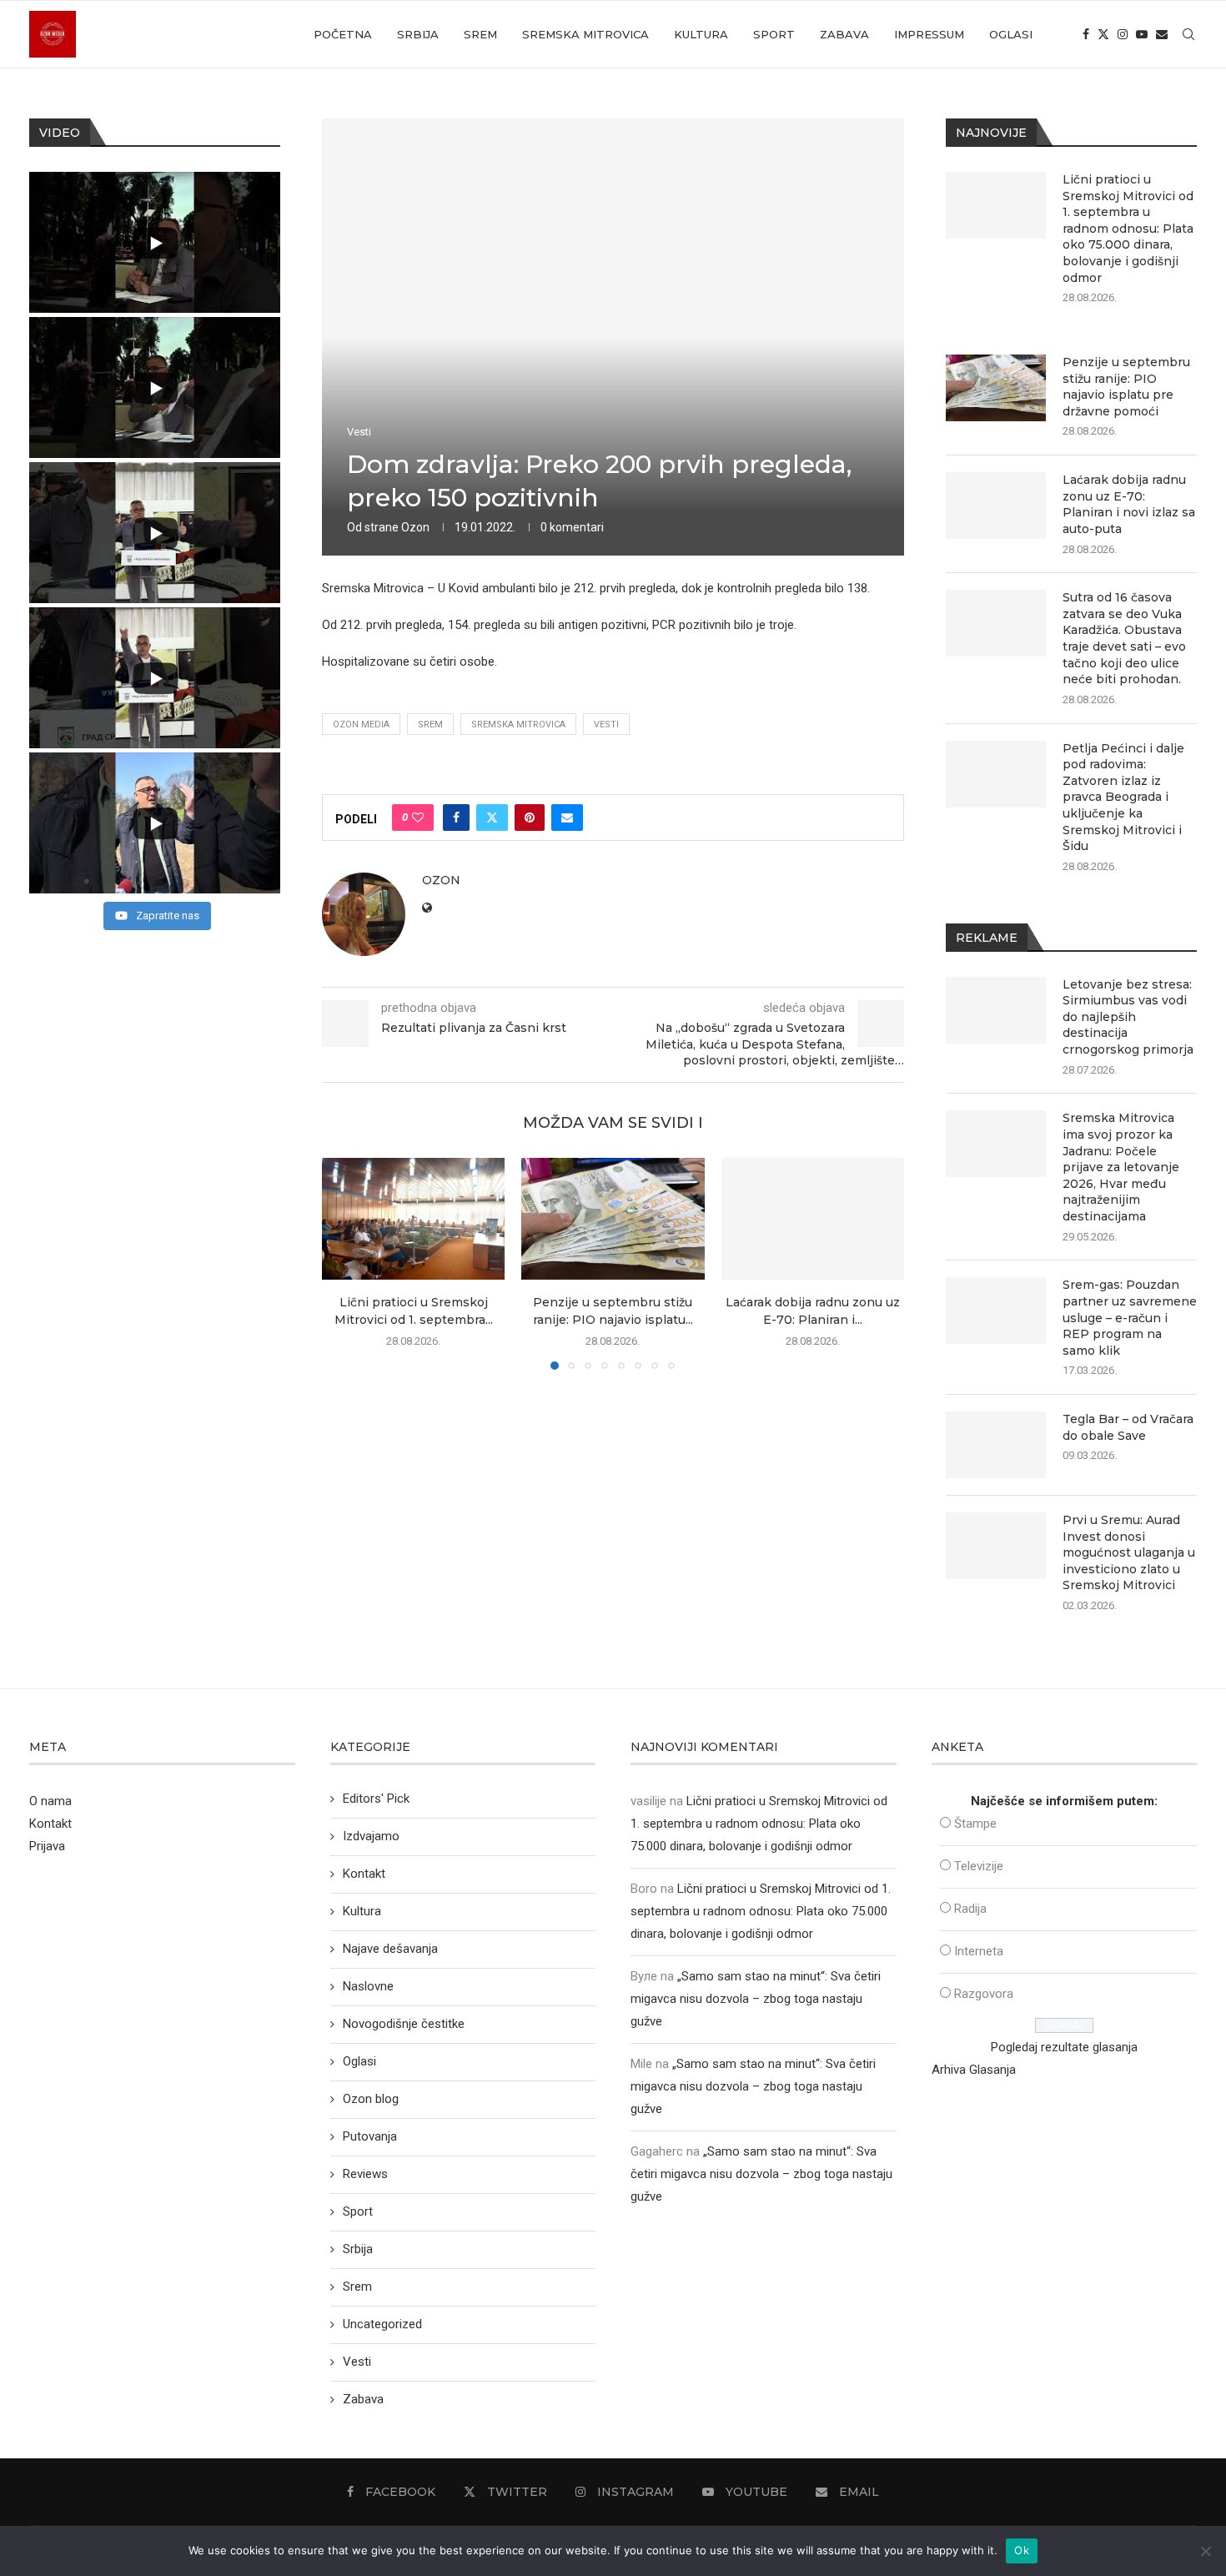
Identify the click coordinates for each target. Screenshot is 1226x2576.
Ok (1022, 2550)
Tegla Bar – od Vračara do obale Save (1128, 1427)
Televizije (979, 1866)
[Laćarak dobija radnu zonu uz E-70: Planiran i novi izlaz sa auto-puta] (813, 1219)
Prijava (47, 1846)
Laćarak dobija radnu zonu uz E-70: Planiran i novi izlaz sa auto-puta (1129, 504)
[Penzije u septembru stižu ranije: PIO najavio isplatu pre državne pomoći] (613, 1219)
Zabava (844, 34)
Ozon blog (371, 2099)
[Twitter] (1103, 34)
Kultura (701, 34)
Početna (343, 34)
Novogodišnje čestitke (404, 2024)
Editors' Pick (376, 1799)
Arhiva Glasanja (974, 2070)
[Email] (1162, 34)
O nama (50, 1801)
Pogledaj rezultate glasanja (1064, 2047)
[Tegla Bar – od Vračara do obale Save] (996, 1445)
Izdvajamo (371, 1836)
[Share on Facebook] (456, 818)
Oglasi (1011, 34)
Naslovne (368, 1986)
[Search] (1188, 34)
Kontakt (50, 1824)
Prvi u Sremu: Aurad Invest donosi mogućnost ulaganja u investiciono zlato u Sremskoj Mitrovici (1129, 1552)
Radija (970, 1909)
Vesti (606, 724)
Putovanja (370, 2136)
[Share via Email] (567, 818)
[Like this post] (418, 818)
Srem (480, 34)
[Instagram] (1123, 34)
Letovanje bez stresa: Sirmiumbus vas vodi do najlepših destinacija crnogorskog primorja (1128, 1017)
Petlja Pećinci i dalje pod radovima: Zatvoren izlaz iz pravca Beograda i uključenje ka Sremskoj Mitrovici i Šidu (1123, 797)
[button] (344, 1263)
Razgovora (984, 1994)
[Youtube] (1142, 34)
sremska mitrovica (518, 724)
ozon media (361, 724)
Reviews (365, 2174)
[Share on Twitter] (492, 818)
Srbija (418, 34)
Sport (774, 34)
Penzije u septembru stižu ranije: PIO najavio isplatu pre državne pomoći (1126, 387)
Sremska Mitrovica (585, 34)
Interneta (979, 1951)
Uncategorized (382, 2324)
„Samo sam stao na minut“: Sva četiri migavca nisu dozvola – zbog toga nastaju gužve (756, 1999)
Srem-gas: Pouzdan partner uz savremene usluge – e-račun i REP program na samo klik (1130, 1317)
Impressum (929, 34)
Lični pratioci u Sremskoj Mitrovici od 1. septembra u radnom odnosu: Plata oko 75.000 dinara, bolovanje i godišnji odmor (1128, 229)
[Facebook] (1086, 34)
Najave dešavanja (390, 1949)
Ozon (415, 527)
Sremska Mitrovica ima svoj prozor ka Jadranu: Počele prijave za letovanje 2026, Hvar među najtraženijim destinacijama (1121, 1167)
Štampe (975, 1824)
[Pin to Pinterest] (530, 818)
